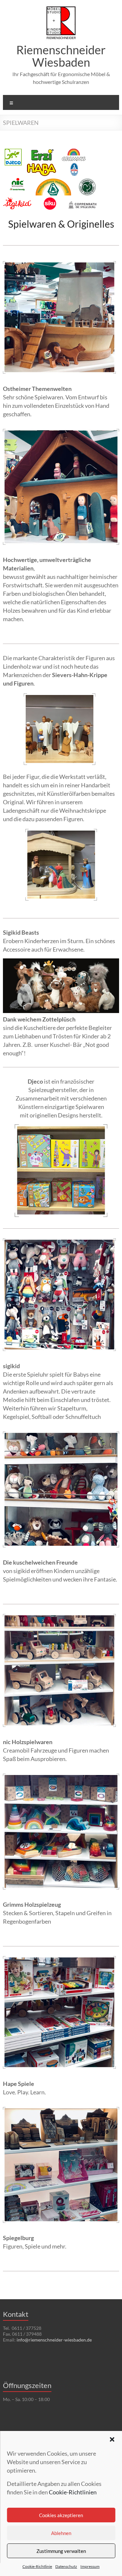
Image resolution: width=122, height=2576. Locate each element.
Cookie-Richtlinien (73, 2492)
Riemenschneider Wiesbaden (61, 56)
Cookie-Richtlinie (37, 2566)
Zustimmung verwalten (61, 2551)
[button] (112, 2439)
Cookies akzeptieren (61, 2515)
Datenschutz (66, 2566)
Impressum (90, 2566)
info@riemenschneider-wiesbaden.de (54, 2340)
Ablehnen (61, 2533)
